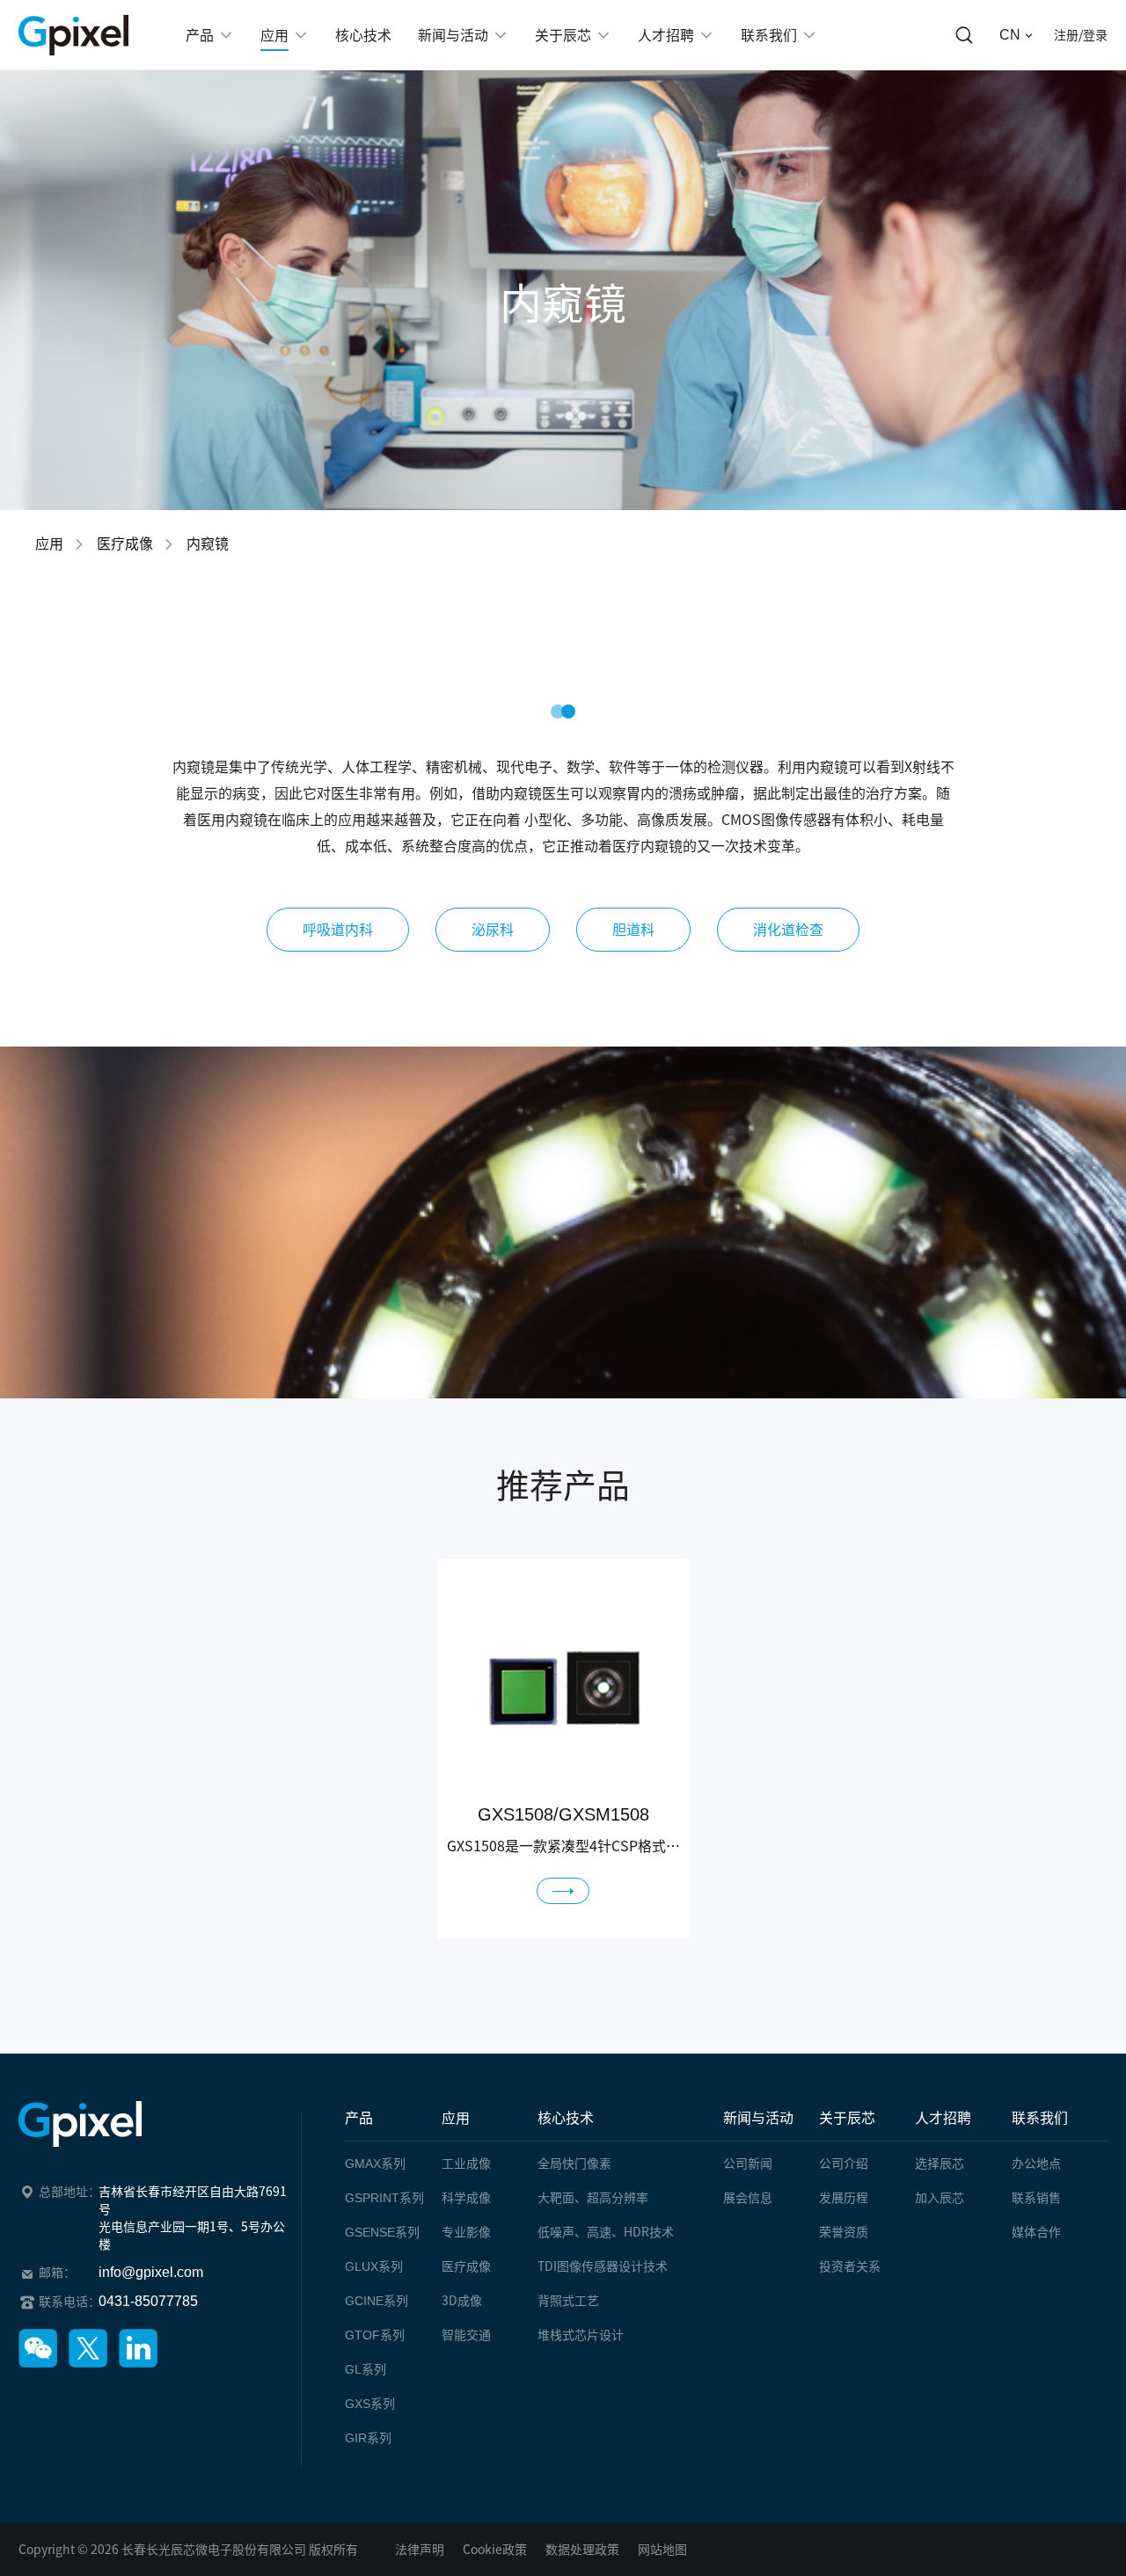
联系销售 (1036, 2198)
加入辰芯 (940, 2198)
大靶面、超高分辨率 (593, 2198)
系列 (375, 2164)
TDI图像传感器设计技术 (603, 2266)
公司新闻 (748, 2164)
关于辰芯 (847, 2118)
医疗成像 (125, 544)
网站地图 (662, 2550)
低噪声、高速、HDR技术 (606, 2232)
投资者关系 (850, 2266)
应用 (49, 544)
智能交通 (466, 2335)
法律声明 (420, 2550)
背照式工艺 (568, 2301)
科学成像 (466, 2198)
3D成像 (462, 2301)
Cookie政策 (495, 2550)
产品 (359, 2118)
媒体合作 (1036, 2232)
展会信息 (748, 2198)
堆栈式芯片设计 (581, 2335)
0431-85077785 (148, 2301)
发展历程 (844, 2198)
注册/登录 (1081, 35)
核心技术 (566, 2118)
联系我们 (1040, 2118)
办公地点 (1036, 2164)
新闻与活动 (758, 2118)
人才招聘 (943, 2118)
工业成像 (466, 2164)
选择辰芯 (940, 2164)
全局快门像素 (574, 2164)
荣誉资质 (844, 2232)
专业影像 (466, 2232)
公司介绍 (844, 2164)
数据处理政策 (582, 2550)
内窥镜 (208, 544)
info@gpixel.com (151, 2272)
